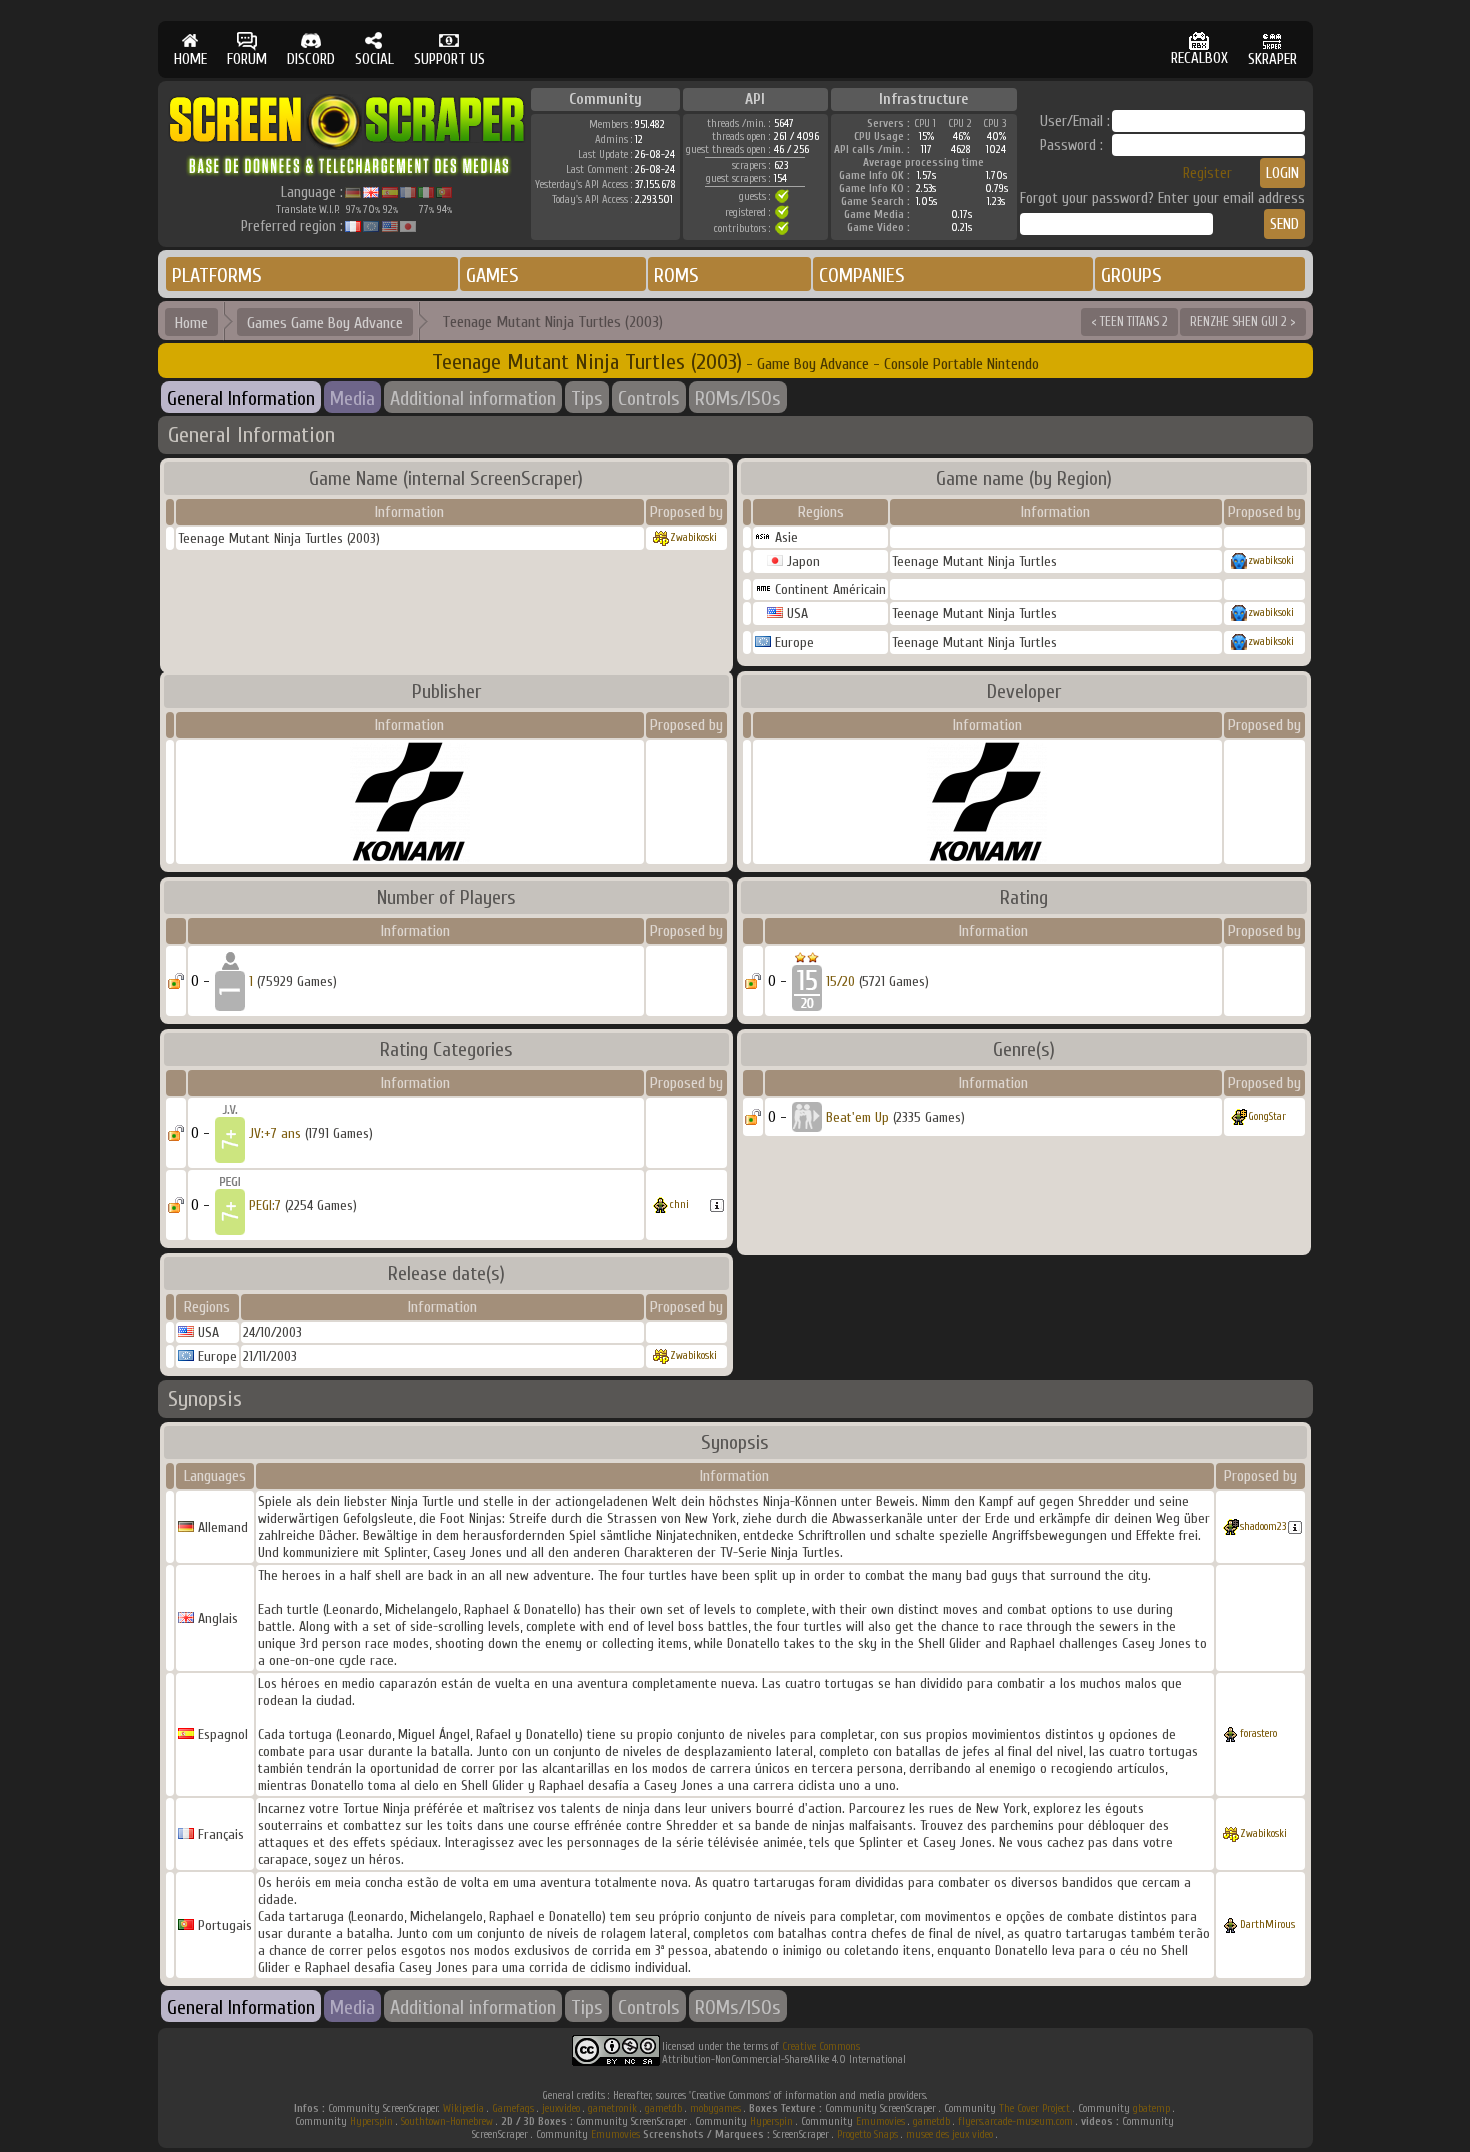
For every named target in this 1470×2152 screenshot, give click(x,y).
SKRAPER (1272, 59)
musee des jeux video (949, 2134)
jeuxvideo (561, 2108)
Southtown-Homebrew (447, 2121)
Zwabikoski (693, 537)
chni (679, 1204)
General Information (241, 398)
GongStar (1267, 1116)
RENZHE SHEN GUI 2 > (1243, 321)
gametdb (663, 2108)
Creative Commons (821, 2046)
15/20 (840, 981)
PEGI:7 (265, 1205)
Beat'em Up (857, 1117)
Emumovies (880, 2121)
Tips (587, 398)
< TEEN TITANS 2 (1129, 321)
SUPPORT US (449, 59)
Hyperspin (371, 2121)
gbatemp (1151, 2108)
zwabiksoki (1271, 560)
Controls (649, 398)
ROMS (676, 275)
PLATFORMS (217, 275)
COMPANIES (862, 275)
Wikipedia (463, 2108)
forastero (1258, 1733)
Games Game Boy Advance (325, 323)
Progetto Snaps (867, 2134)
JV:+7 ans (275, 1133)
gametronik (612, 2108)
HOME (190, 59)
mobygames (715, 2108)
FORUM (247, 59)
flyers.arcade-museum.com (1015, 2121)
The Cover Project (1034, 2108)
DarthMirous (1267, 1924)
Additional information (473, 398)
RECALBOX (1199, 58)
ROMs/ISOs (738, 398)
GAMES (492, 275)
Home (191, 323)
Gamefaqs (513, 2108)
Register (1207, 173)
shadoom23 (1263, 1526)
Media (352, 398)
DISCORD (311, 59)
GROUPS (1131, 275)
